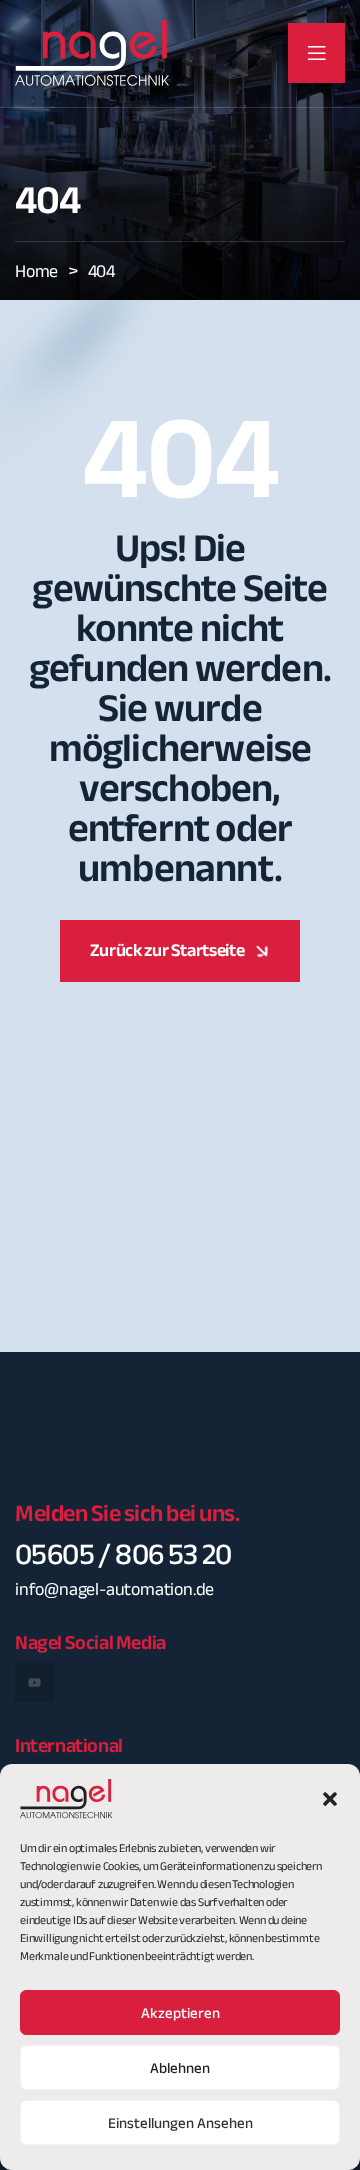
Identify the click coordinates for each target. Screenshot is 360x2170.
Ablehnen (180, 2068)
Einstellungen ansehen (180, 2123)
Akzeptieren (180, 2013)
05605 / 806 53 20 (123, 1554)
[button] (330, 1799)
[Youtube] (34, 1682)
